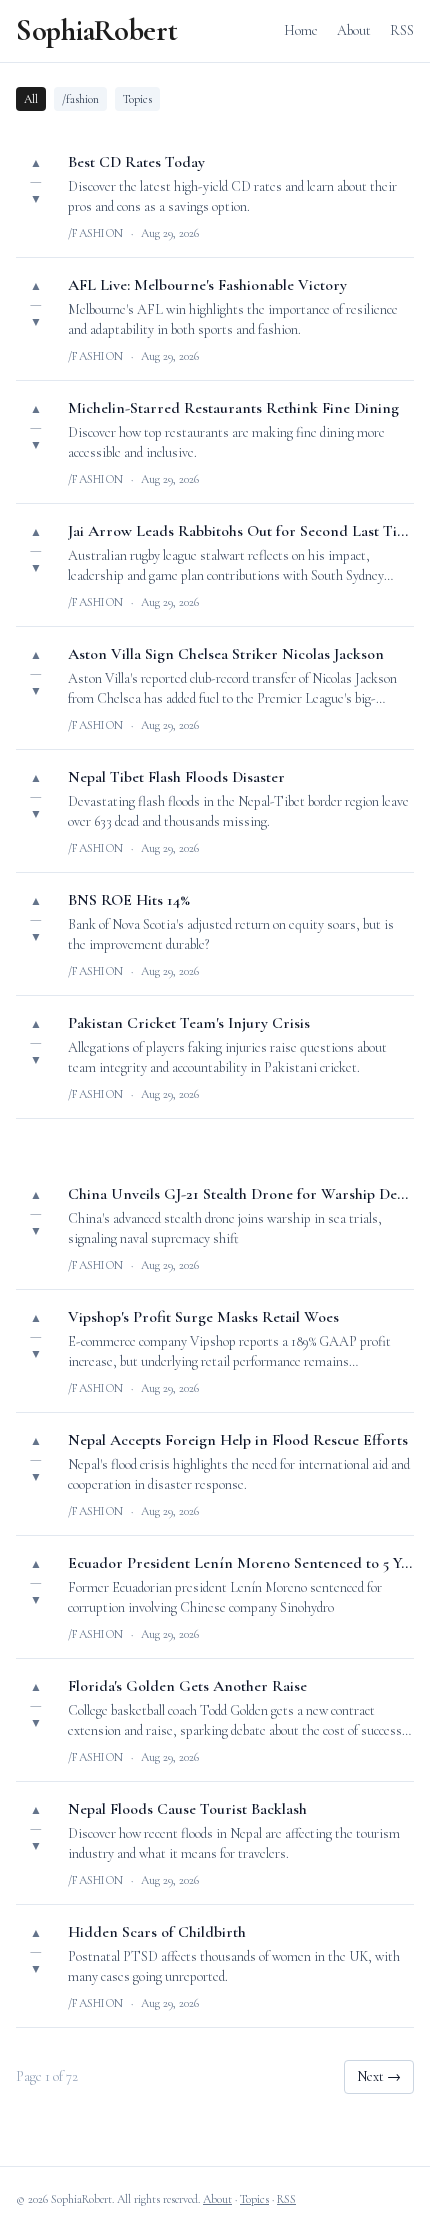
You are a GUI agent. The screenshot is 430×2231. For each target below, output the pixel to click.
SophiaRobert (96, 31)
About (354, 30)
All (31, 99)
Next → (379, 2076)
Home (301, 30)
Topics (137, 99)
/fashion (80, 99)
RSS (402, 30)
